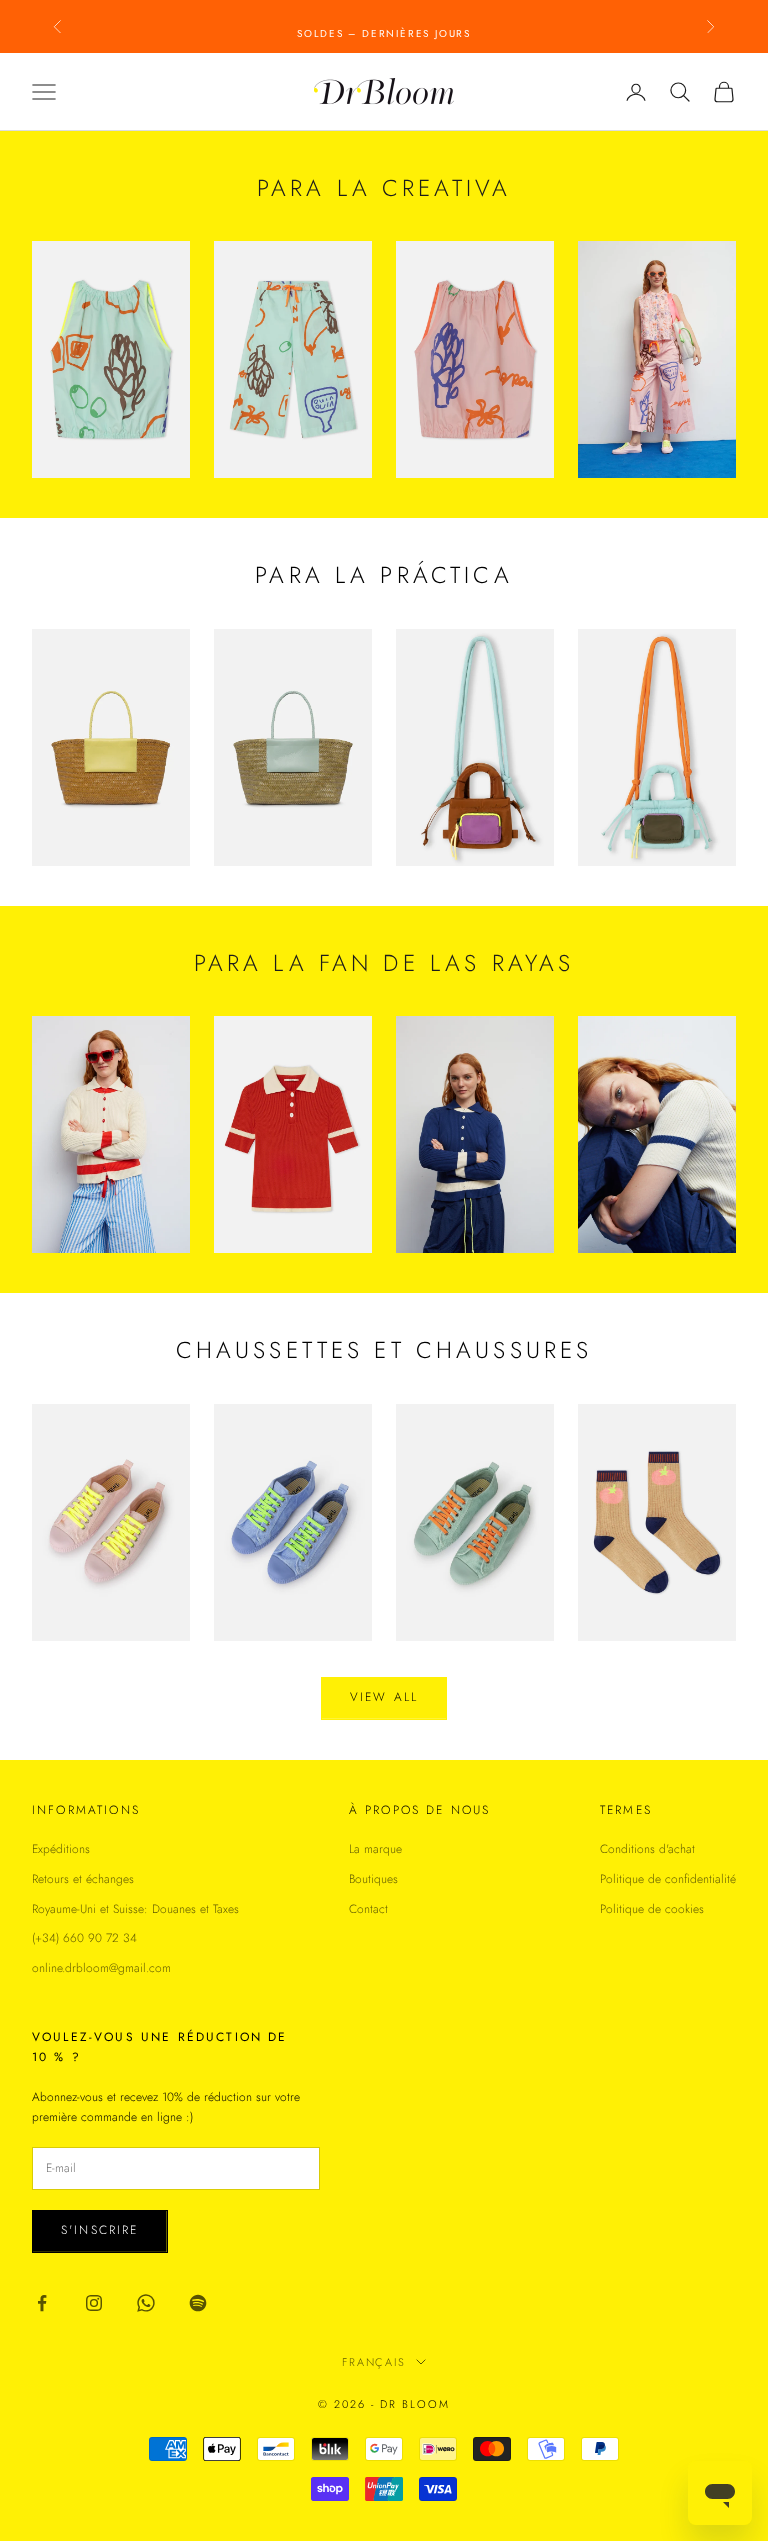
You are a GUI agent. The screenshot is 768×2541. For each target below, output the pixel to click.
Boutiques (373, 1879)
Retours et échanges (83, 1879)
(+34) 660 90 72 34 (84, 1938)
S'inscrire (100, 2230)
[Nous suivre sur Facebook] (42, 2303)
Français (374, 2362)
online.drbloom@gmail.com (101, 1968)
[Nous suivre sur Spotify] (198, 2303)
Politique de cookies (652, 1909)
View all (384, 1697)
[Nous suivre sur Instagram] (94, 2303)
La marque (375, 1849)
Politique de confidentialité (668, 1879)
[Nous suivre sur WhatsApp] (146, 2303)
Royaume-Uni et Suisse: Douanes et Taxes (135, 1909)
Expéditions (61, 1849)
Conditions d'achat (647, 1849)
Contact (368, 1909)
